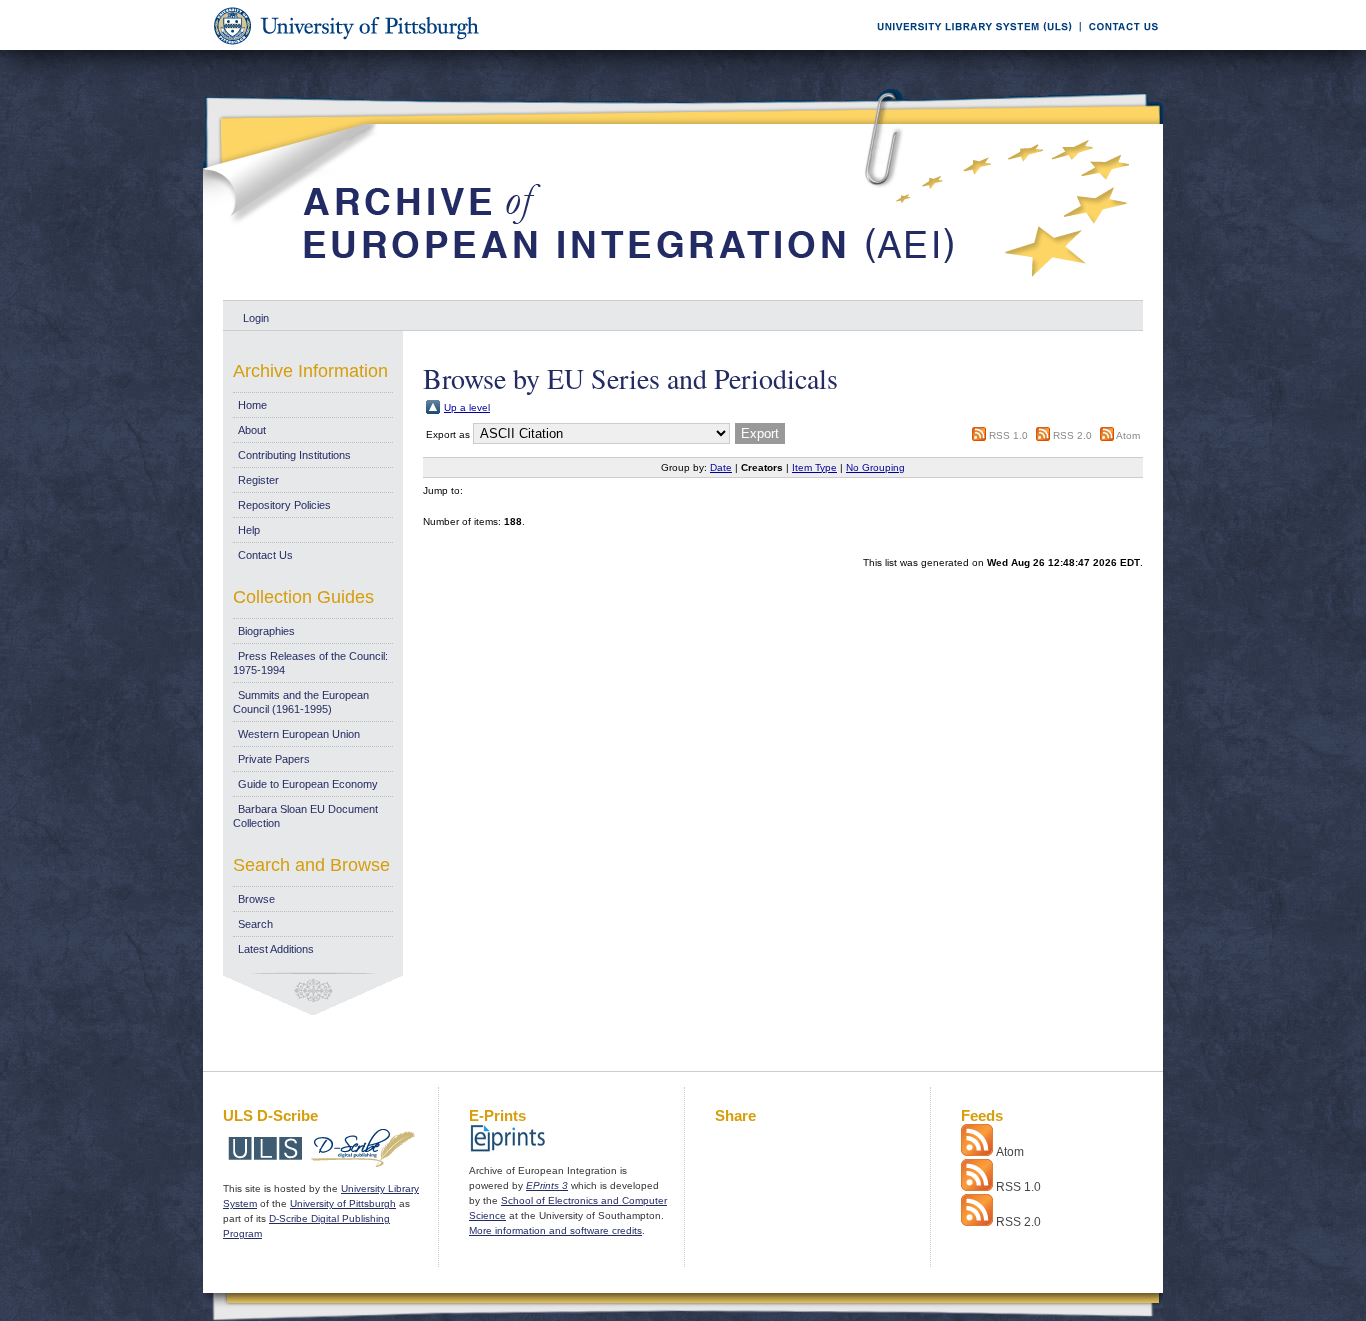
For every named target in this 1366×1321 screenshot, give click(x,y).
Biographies (266, 631)
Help (249, 530)
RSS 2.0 (1072, 435)
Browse (256, 899)
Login (256, 318)
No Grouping (875, 467)
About (252, 430)
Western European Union (299, 734)
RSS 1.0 (1008, 435)
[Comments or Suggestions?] (1119, 46)
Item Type (814, 467)
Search (255, 924)
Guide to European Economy (308, 784)
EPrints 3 (547, 1185)
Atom (1128, 435)
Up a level (467, 407)
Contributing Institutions (294, 455)
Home (252, 405)
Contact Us (265, 555)
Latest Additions (276, 949)
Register (258, 480)
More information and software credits (555, 1230)
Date (721, 467)
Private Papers (274, 759)
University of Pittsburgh (343, 1203)
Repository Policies (284, 505)
